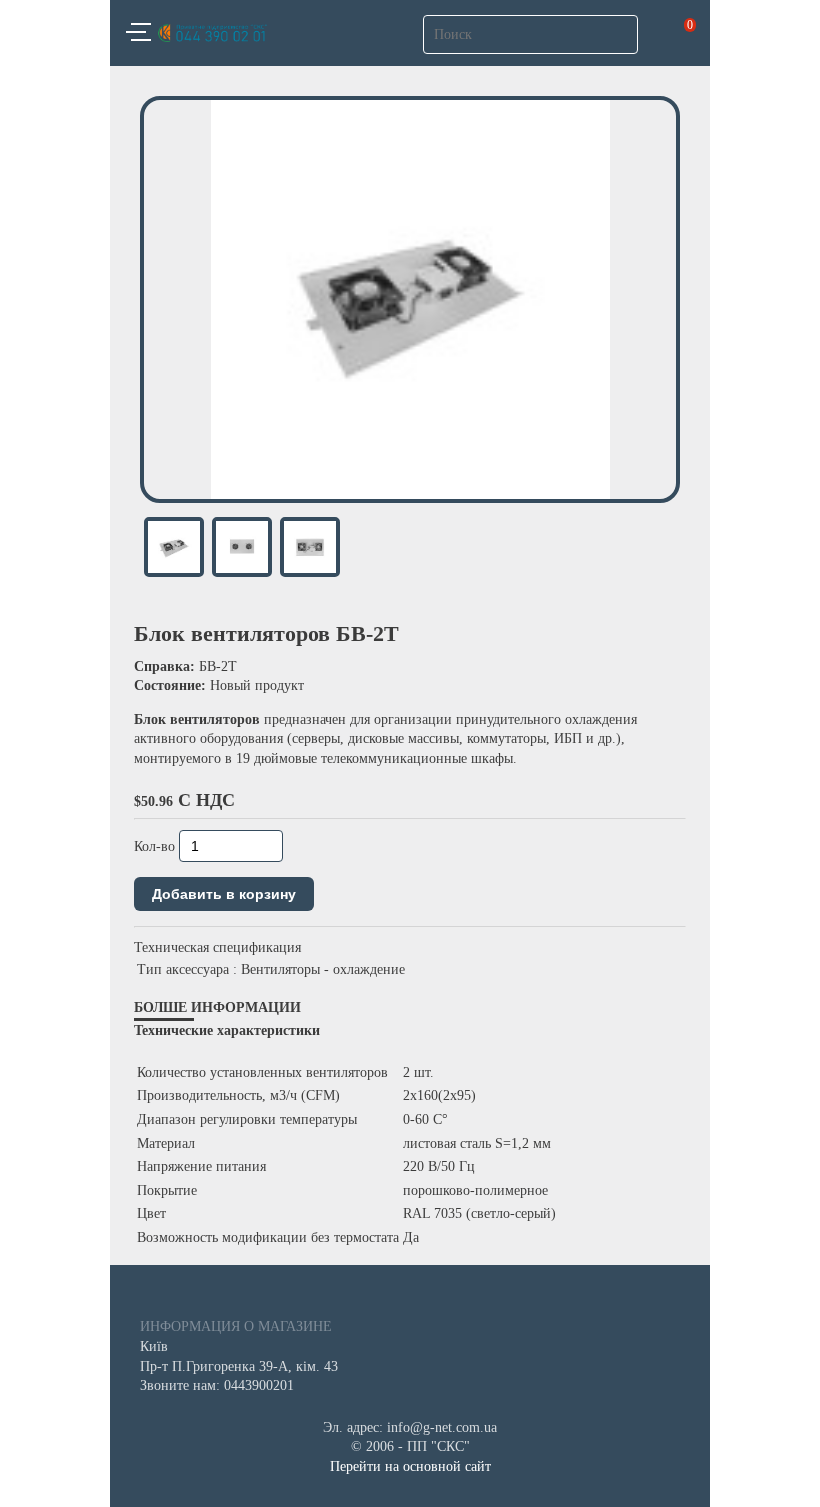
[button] (138, 35)
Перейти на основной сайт (410, 1466)
